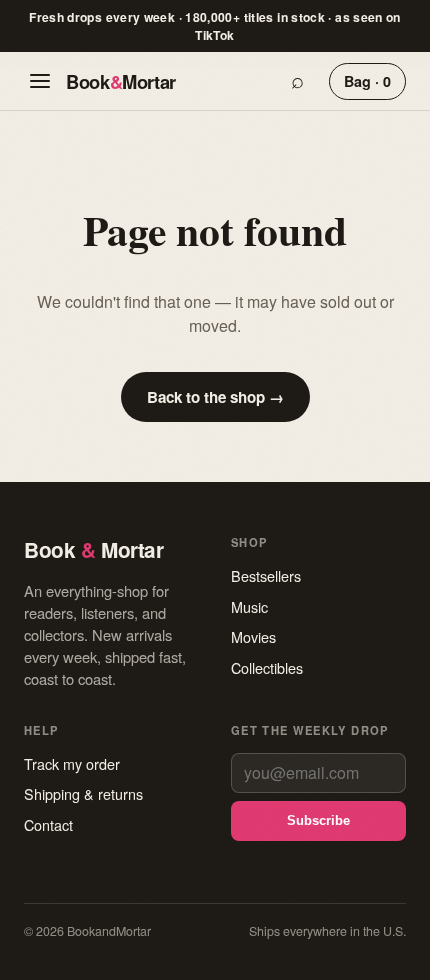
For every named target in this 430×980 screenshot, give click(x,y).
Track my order (72, 763)
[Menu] (40, 81)
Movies (253, 636)
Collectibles (267, 667)
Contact (48, 824)
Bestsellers (266, 575)
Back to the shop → (215, 397)
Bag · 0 (367, 81)
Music (249, 606)
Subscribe (318, 820)
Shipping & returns (83, 793)
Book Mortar (121, 81)
